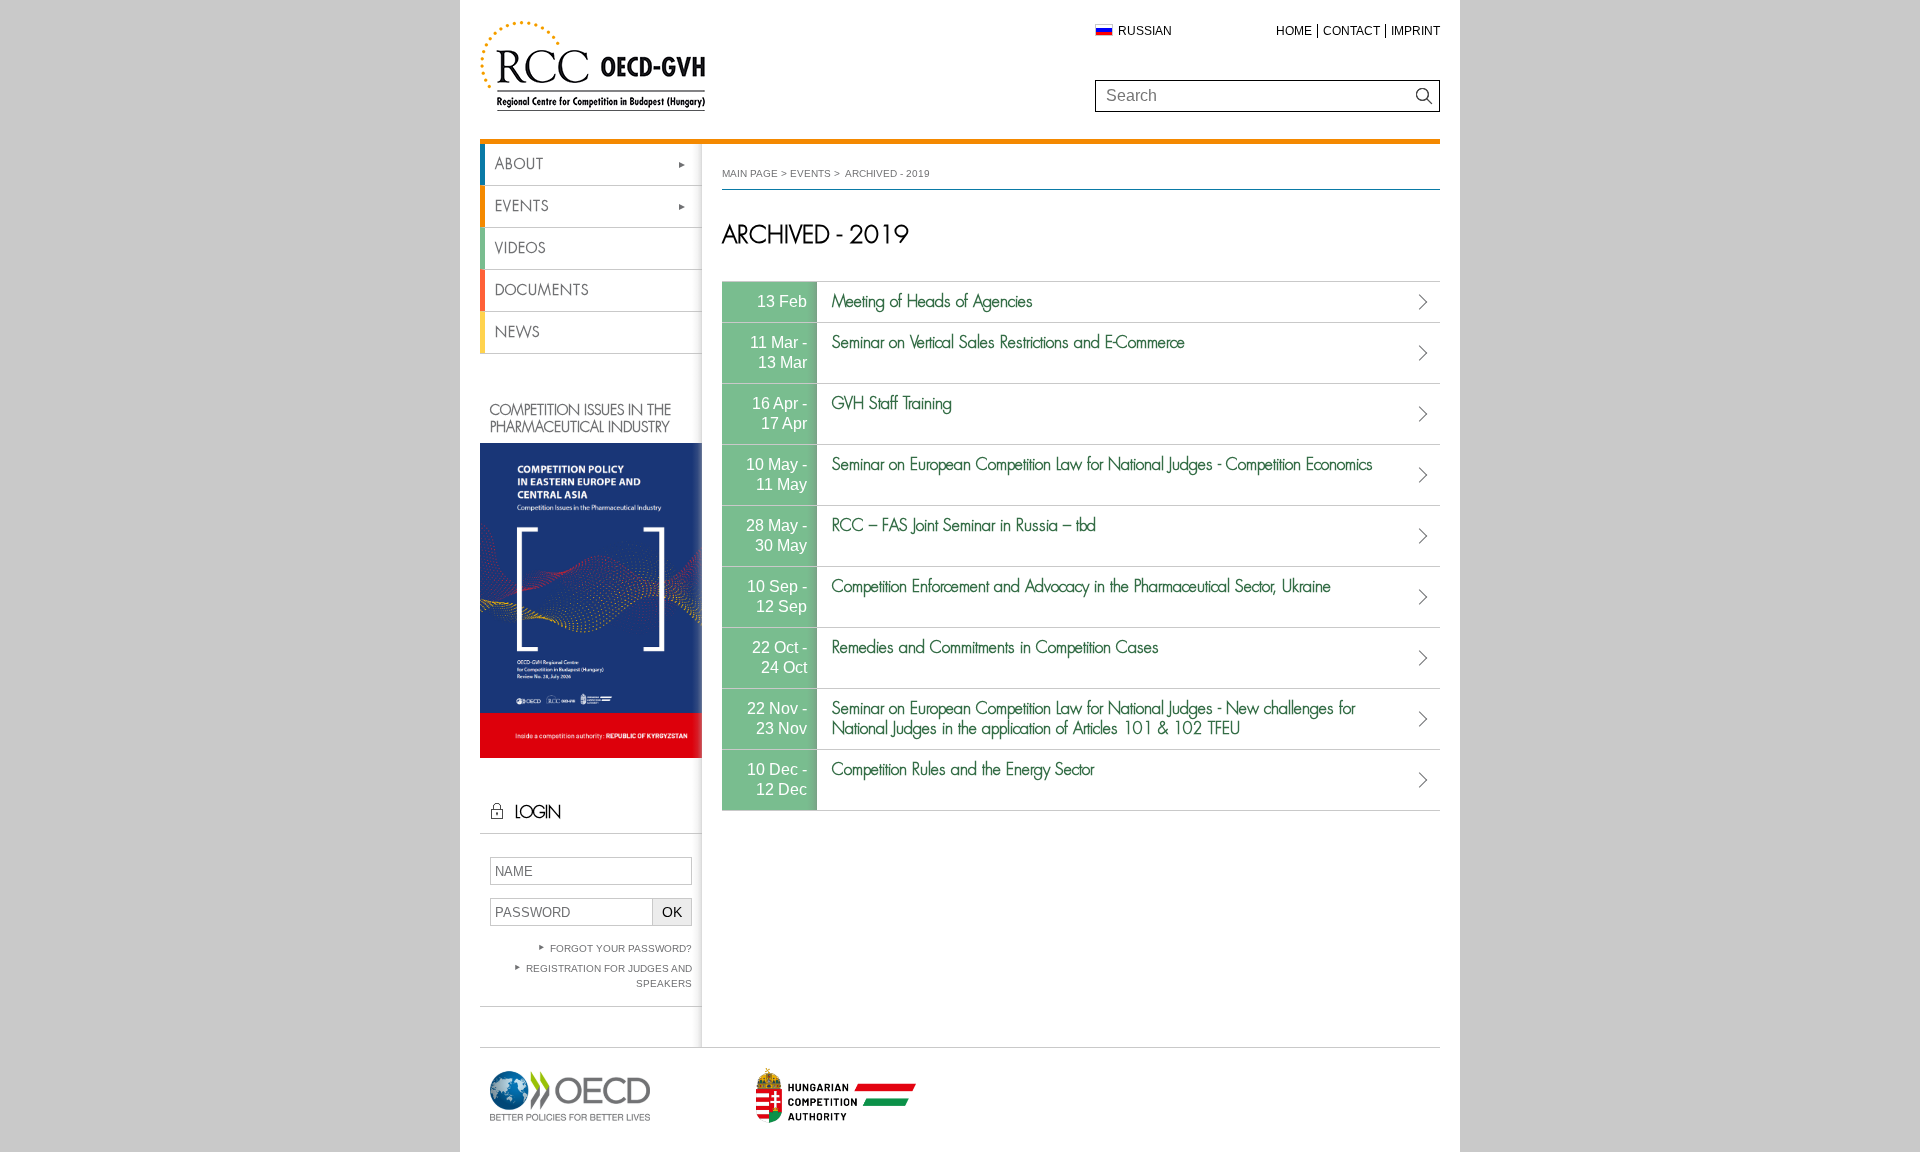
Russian (1145, 31)
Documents (542, 290)
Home (1294, 31)
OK (672, 912)
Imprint (1415, 31)
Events (522, 206)
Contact (1351, 31)
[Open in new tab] (570, 1121)
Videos (520, 248)
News (517, 332)
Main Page (750, 173)
